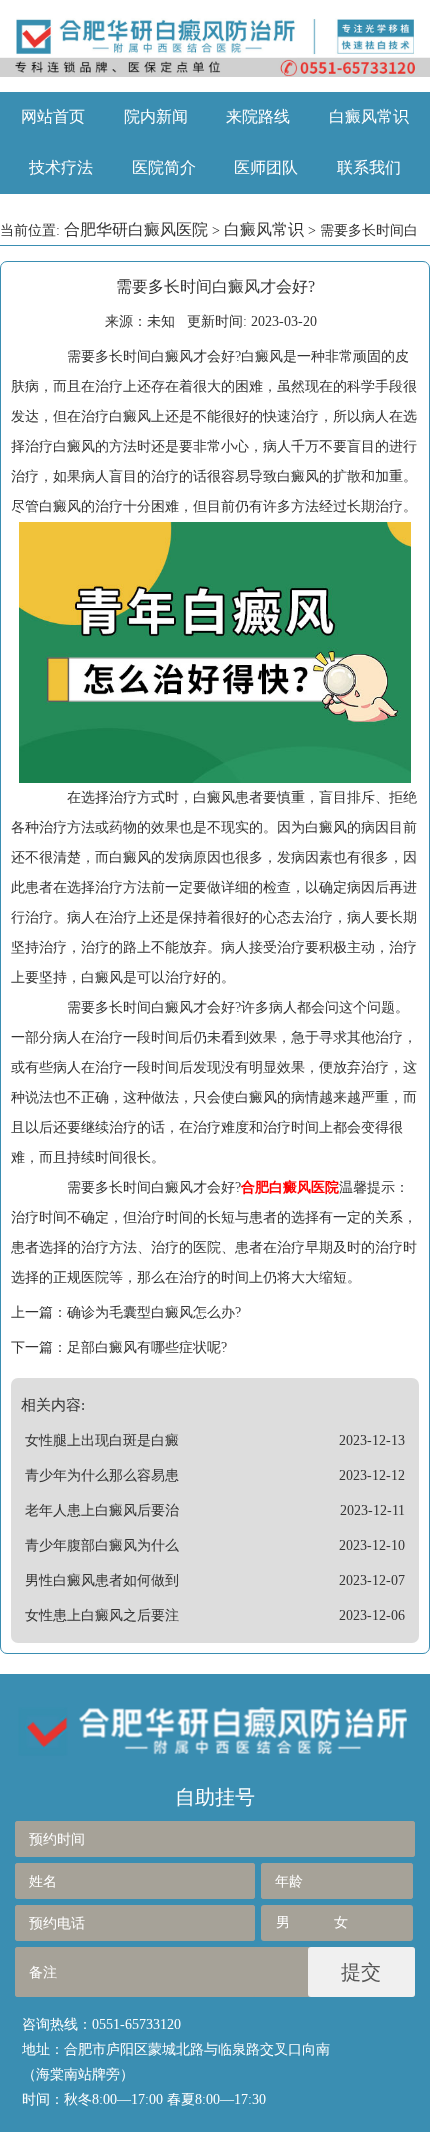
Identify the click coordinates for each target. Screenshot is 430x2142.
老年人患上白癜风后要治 (102, 1510)
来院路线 (258, 116)
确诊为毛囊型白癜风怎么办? (154, 1312)
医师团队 (266, 167)
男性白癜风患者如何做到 (102, 1580)
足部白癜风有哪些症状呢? (147, 1347)
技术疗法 (61, 167)
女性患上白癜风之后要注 (102, 1615)
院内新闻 (156, 116)
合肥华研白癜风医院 (136, 229)
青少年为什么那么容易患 (102, 1475)
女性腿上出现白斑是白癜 (102, 1440)
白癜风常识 (369, 116)
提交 (361, 1972)
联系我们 (369, 167)
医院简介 (164, 167)
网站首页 (53, 116)
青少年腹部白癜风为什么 (102, 1545)
